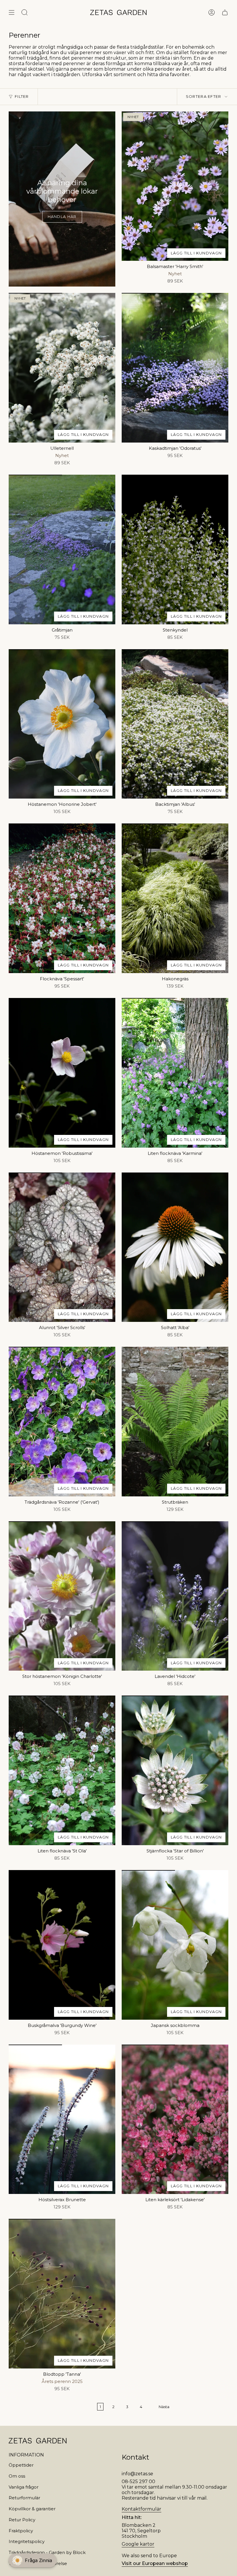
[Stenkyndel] (175, 549)
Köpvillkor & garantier (32, 2509)
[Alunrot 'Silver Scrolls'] (62, 1247)
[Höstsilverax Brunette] (62, 2119)
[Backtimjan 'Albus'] (175, 724)
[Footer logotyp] (38, 2441)
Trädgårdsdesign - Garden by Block (47, 2552)
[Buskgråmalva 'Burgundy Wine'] (62, 1945)
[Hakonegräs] (175, 898)
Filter (22, 96)
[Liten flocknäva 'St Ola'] (62, 1770)
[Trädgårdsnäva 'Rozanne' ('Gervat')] (62, 1422)
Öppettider (21, 2465)
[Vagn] (225, 12)
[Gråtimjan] (62, 549)
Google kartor (138, 2544)
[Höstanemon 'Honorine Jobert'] (62, 724)
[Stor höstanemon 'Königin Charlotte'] (62, 1596)
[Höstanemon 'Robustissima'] (62, 1073)
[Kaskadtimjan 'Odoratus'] (175, 368)
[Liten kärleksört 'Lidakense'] (175, 2119)
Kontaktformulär (141, 2509)
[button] (33, 2560)
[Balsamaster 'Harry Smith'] (175, 186)
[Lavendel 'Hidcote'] (175, 1596)
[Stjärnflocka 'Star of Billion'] (175, 1770)
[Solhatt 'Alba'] (175, 1247)
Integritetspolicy (27, 2541)
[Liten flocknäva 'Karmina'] (175, 1073)
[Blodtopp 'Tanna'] (62, 2294)
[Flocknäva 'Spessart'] (62, 898)
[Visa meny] (12, 12)
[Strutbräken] (175, 1422)
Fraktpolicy (21, 2531)
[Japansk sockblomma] (175, 1945)
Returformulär (24, 2498)
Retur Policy (22, 2520)
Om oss (17, 2476)
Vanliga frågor (24, 2487)
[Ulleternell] (62, 368)
